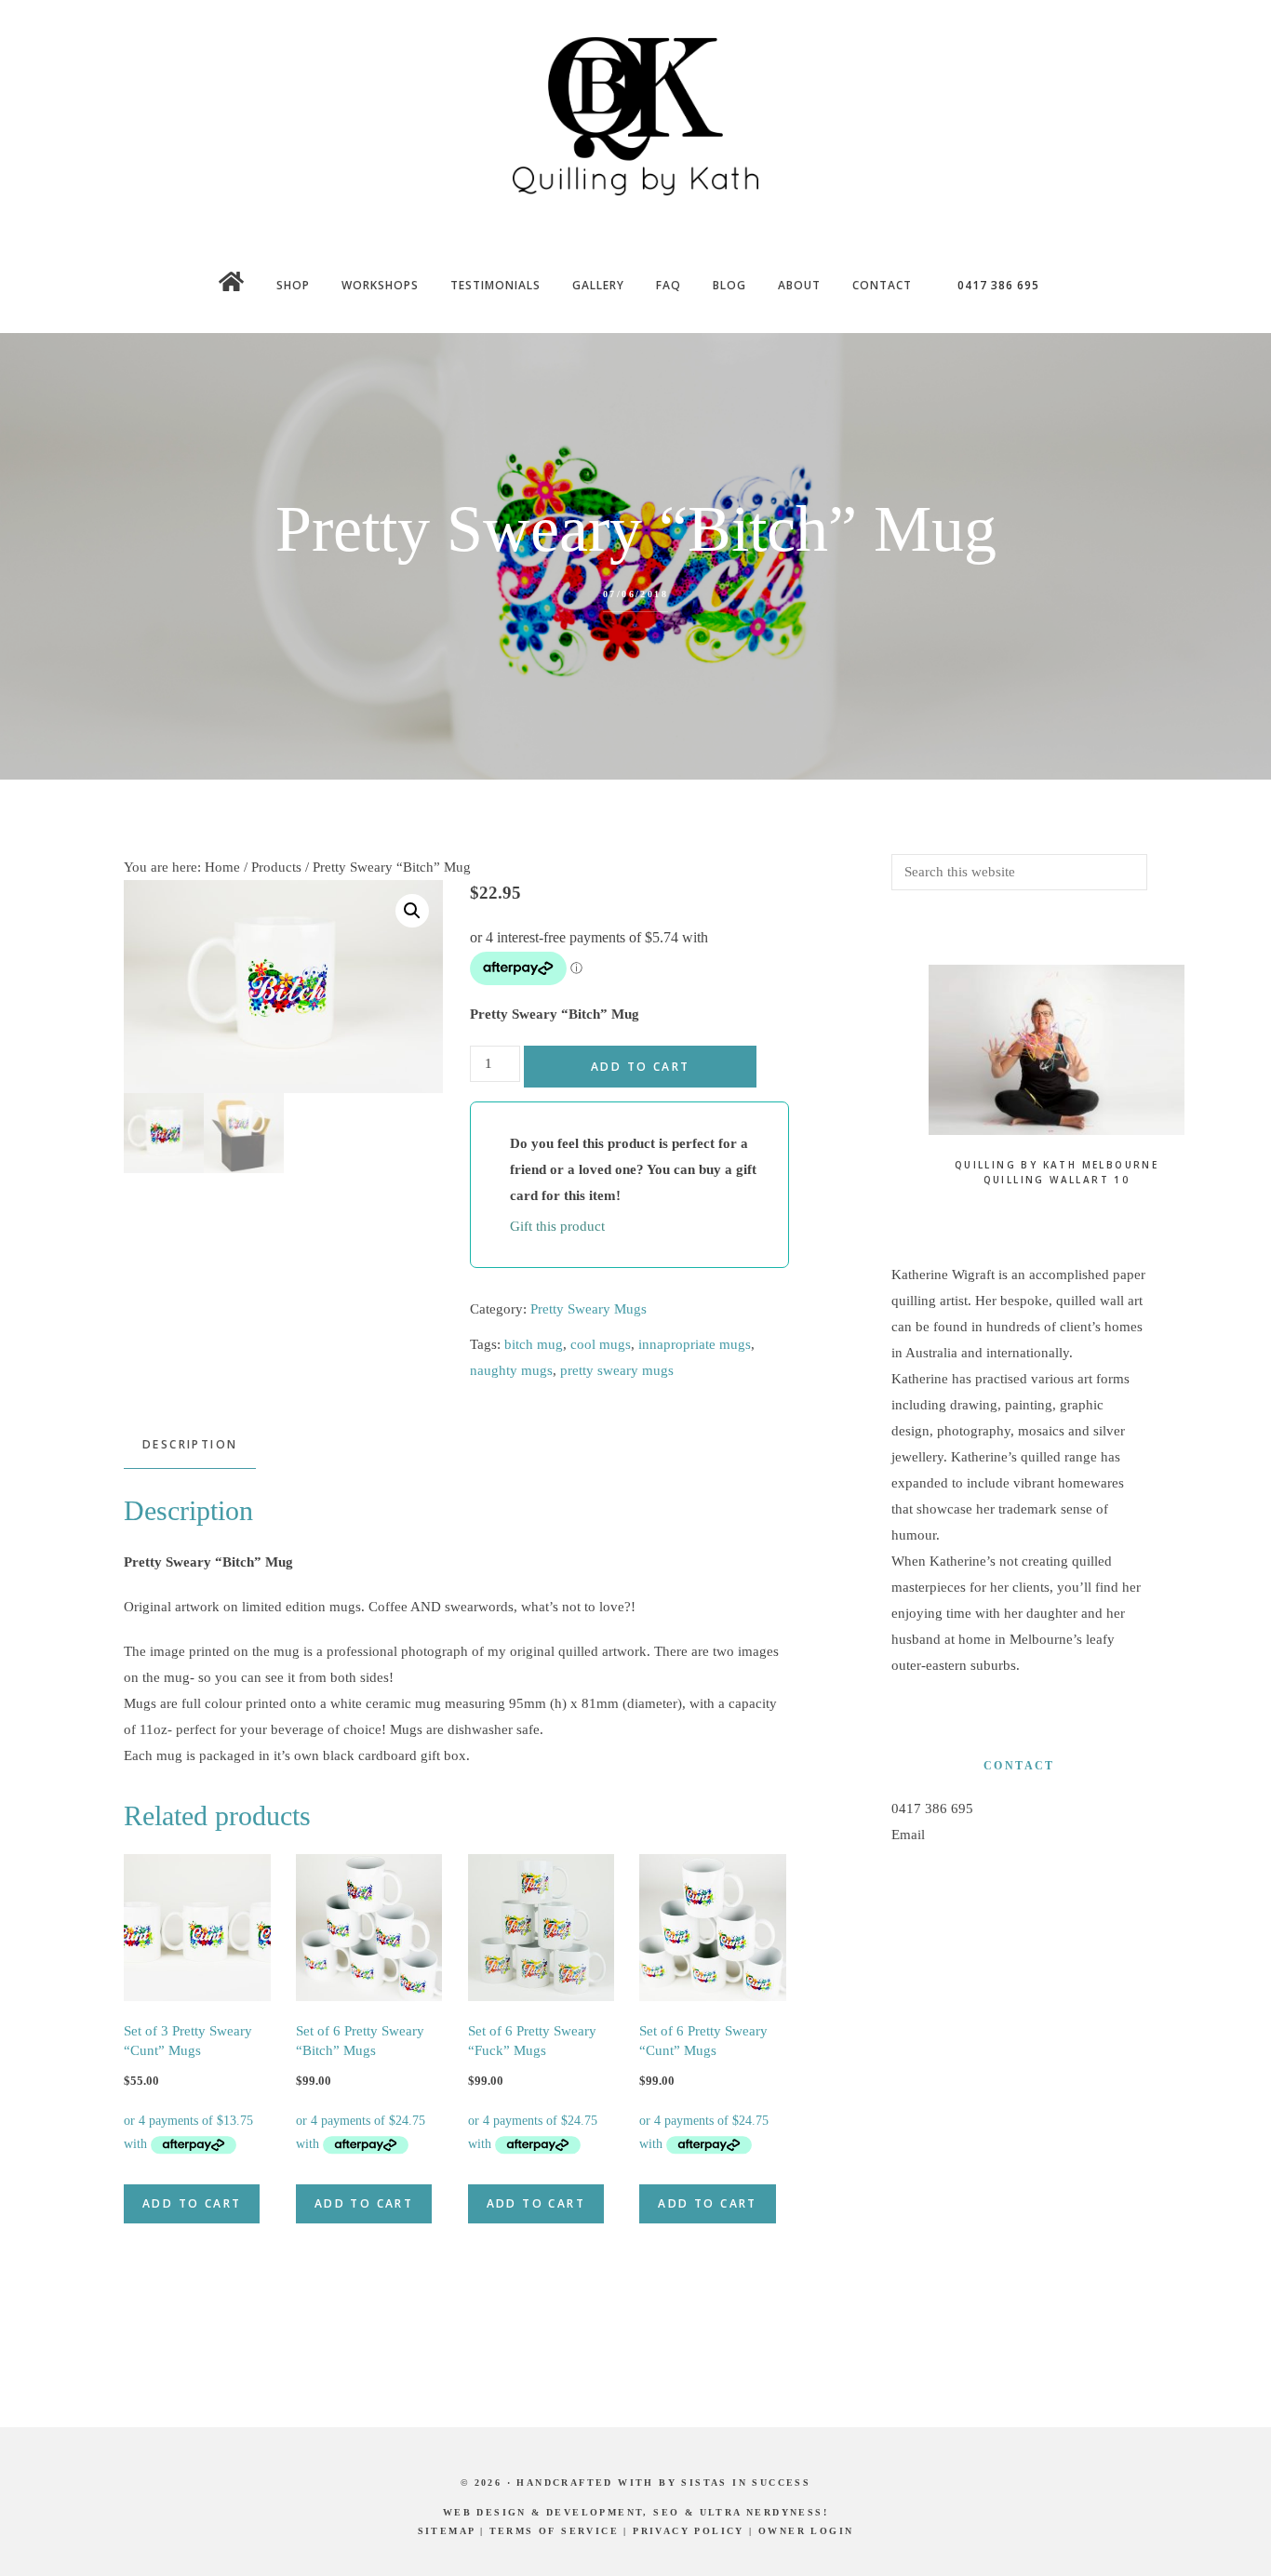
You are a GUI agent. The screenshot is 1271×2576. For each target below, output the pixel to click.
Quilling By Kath (635, 116)
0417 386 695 (932, 1809)
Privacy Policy (689, 2531)
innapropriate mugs (695, 1344)
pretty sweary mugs (617, 1370)
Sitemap (447, 2531)
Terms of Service (554, 2531)
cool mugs (601, 1344)
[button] (412, 911)
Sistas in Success (746, 2483)
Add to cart (640, 1067)
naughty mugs (511, 1370)
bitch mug (534, 1344)
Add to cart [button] (192, 2203)
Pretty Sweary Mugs (589, 1309)
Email (908, 1835)
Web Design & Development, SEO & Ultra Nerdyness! (635, 2512)
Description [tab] (190, 1444)
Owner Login (806, 2531)
